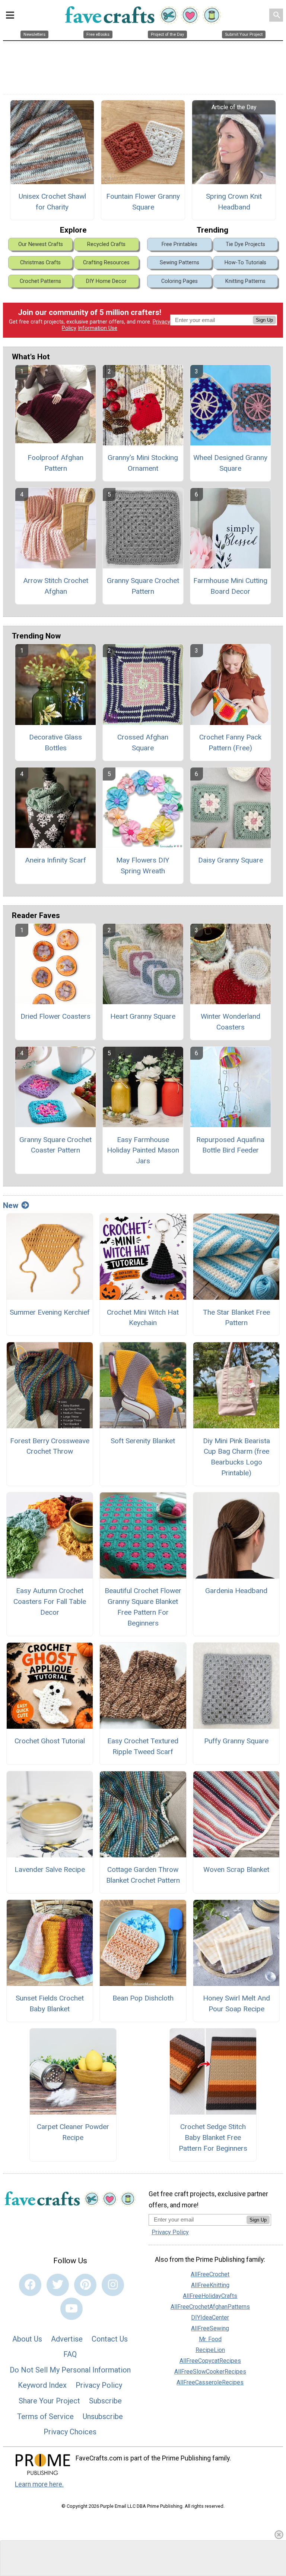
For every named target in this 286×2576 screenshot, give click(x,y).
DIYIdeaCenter (210, 2318)
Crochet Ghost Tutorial (50, 1741)
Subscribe (105, 2401)
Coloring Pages (179, 281)
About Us (27, 2339)
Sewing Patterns (179, 263)
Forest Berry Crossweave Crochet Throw (50, 1446)
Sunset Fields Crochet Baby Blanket (50, 2003)
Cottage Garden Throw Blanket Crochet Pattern (143, 1875)
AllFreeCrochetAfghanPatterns (210, 2307)
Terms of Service (45, 2416)
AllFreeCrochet (210, 2274)
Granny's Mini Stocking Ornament (143, 463)
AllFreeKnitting (210, 2285)
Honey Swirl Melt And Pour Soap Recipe (236, 2003)
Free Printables (179, 244)
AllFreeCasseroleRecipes (210, 2382)
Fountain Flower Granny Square (143, 202)
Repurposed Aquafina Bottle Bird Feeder (230, 1145)
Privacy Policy (99, 2385)
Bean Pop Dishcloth (143, 1998)
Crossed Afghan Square (143, 742)
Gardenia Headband (236, 1591)
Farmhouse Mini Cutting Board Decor (230, 586)
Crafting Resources (106, 263)
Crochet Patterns (40, 281)
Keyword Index (42, 2385)
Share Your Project (49, 2401)
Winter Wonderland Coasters (231, 1022)
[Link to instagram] (113, 2285)
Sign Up (264, 320)
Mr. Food (210, 2339)
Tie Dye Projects (245, 244)
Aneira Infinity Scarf (55, 860)
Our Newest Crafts (41, 244)
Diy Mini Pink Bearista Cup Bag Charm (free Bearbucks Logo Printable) (236, 1457)
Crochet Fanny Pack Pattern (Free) (230, 742)
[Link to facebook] (30, 2285)
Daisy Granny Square (231, 860)
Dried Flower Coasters (55, 1016)
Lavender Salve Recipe (50, 1869)
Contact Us (110, 2339)
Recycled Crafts (106, 244)
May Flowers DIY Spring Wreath (143, 866)
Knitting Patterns (245, 281)
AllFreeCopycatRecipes (210, 2361)
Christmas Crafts (40, 263)
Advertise (67, 2339)
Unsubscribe (103, 2416)
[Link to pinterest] (85, 2285)
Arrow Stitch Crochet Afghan (56, 586)
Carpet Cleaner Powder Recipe (73, 2132)
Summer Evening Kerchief (50, 1312)
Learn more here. (39, 2484)
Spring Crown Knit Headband (234, 202)
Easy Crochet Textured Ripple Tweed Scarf (143, 1746)
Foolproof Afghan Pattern (55, 463)
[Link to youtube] (71, 2309)
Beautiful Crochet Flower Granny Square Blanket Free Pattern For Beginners (143, 1607)
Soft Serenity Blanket (143, 1441)
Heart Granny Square (143, 1016)
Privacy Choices (70, 2432)
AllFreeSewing (210, 2328)
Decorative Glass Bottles (55, 742)
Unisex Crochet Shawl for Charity (52, 202)
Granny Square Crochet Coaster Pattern (55, 1145)
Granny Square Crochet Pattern (143, 586)
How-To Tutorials (245, 263)
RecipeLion (210, 2350)
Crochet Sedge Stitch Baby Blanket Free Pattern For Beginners (213, 2137)
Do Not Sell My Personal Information (70, 2370)
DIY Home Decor (106, 281)
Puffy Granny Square (236, 1741)
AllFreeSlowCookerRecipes (210, 2372)
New (11, 1205)
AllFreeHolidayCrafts (210, 2296)
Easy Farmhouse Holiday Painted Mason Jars (143, 1150)
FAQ (70, 2354)
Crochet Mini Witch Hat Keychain (143, 1318)
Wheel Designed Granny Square (230, 463)
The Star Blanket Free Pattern (236, 1318)
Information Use (98, 328)
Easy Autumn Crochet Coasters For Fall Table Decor (50, 1601)
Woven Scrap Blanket (236, 1869)
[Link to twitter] (58, 2285)
